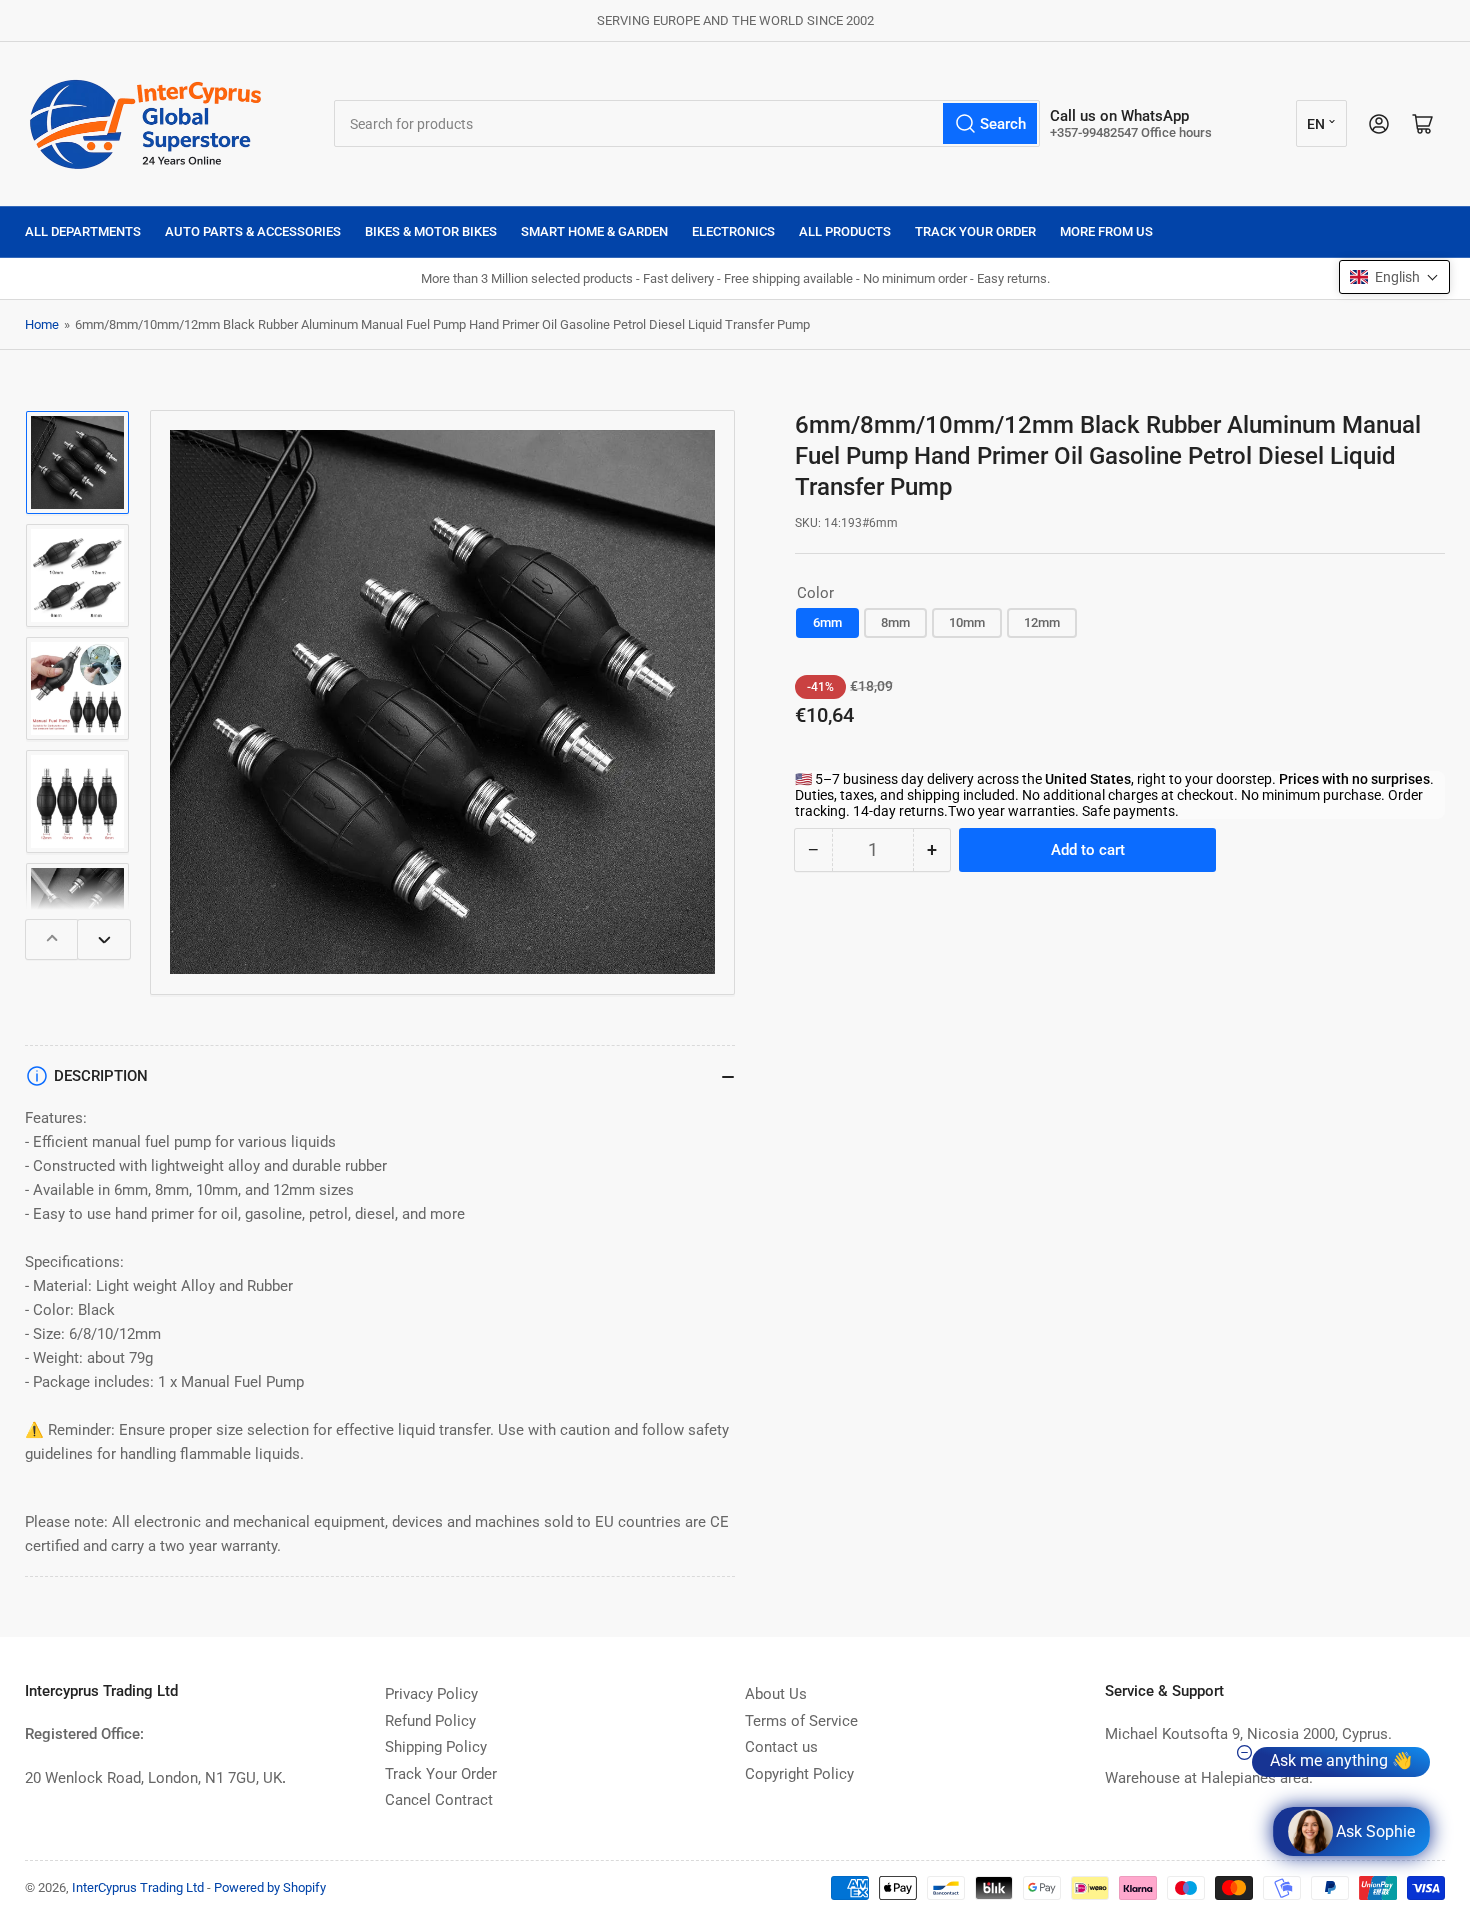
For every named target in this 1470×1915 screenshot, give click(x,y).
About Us (776, 1694)
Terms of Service (801, 1721)
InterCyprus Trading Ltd (138, 1887)
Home (42, 324)
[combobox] (687, 123)
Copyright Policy (799, 1774)
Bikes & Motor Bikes (431, 231)
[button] (1394, 277)
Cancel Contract (439, 1800)
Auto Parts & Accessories (253, 231)
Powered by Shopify (270, 1887)
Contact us (781, 1747)
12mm (1042, 622)
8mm (895, 622)
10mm (967, 622)
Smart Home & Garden (594, 231)
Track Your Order (975, 231)
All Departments (83, 231)
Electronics (733, 231)
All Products (845, 231)
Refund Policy (430, 1721)
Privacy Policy (431, 1694)
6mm (827, 622)
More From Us (1106, 231)
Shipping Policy (436, 1747)
